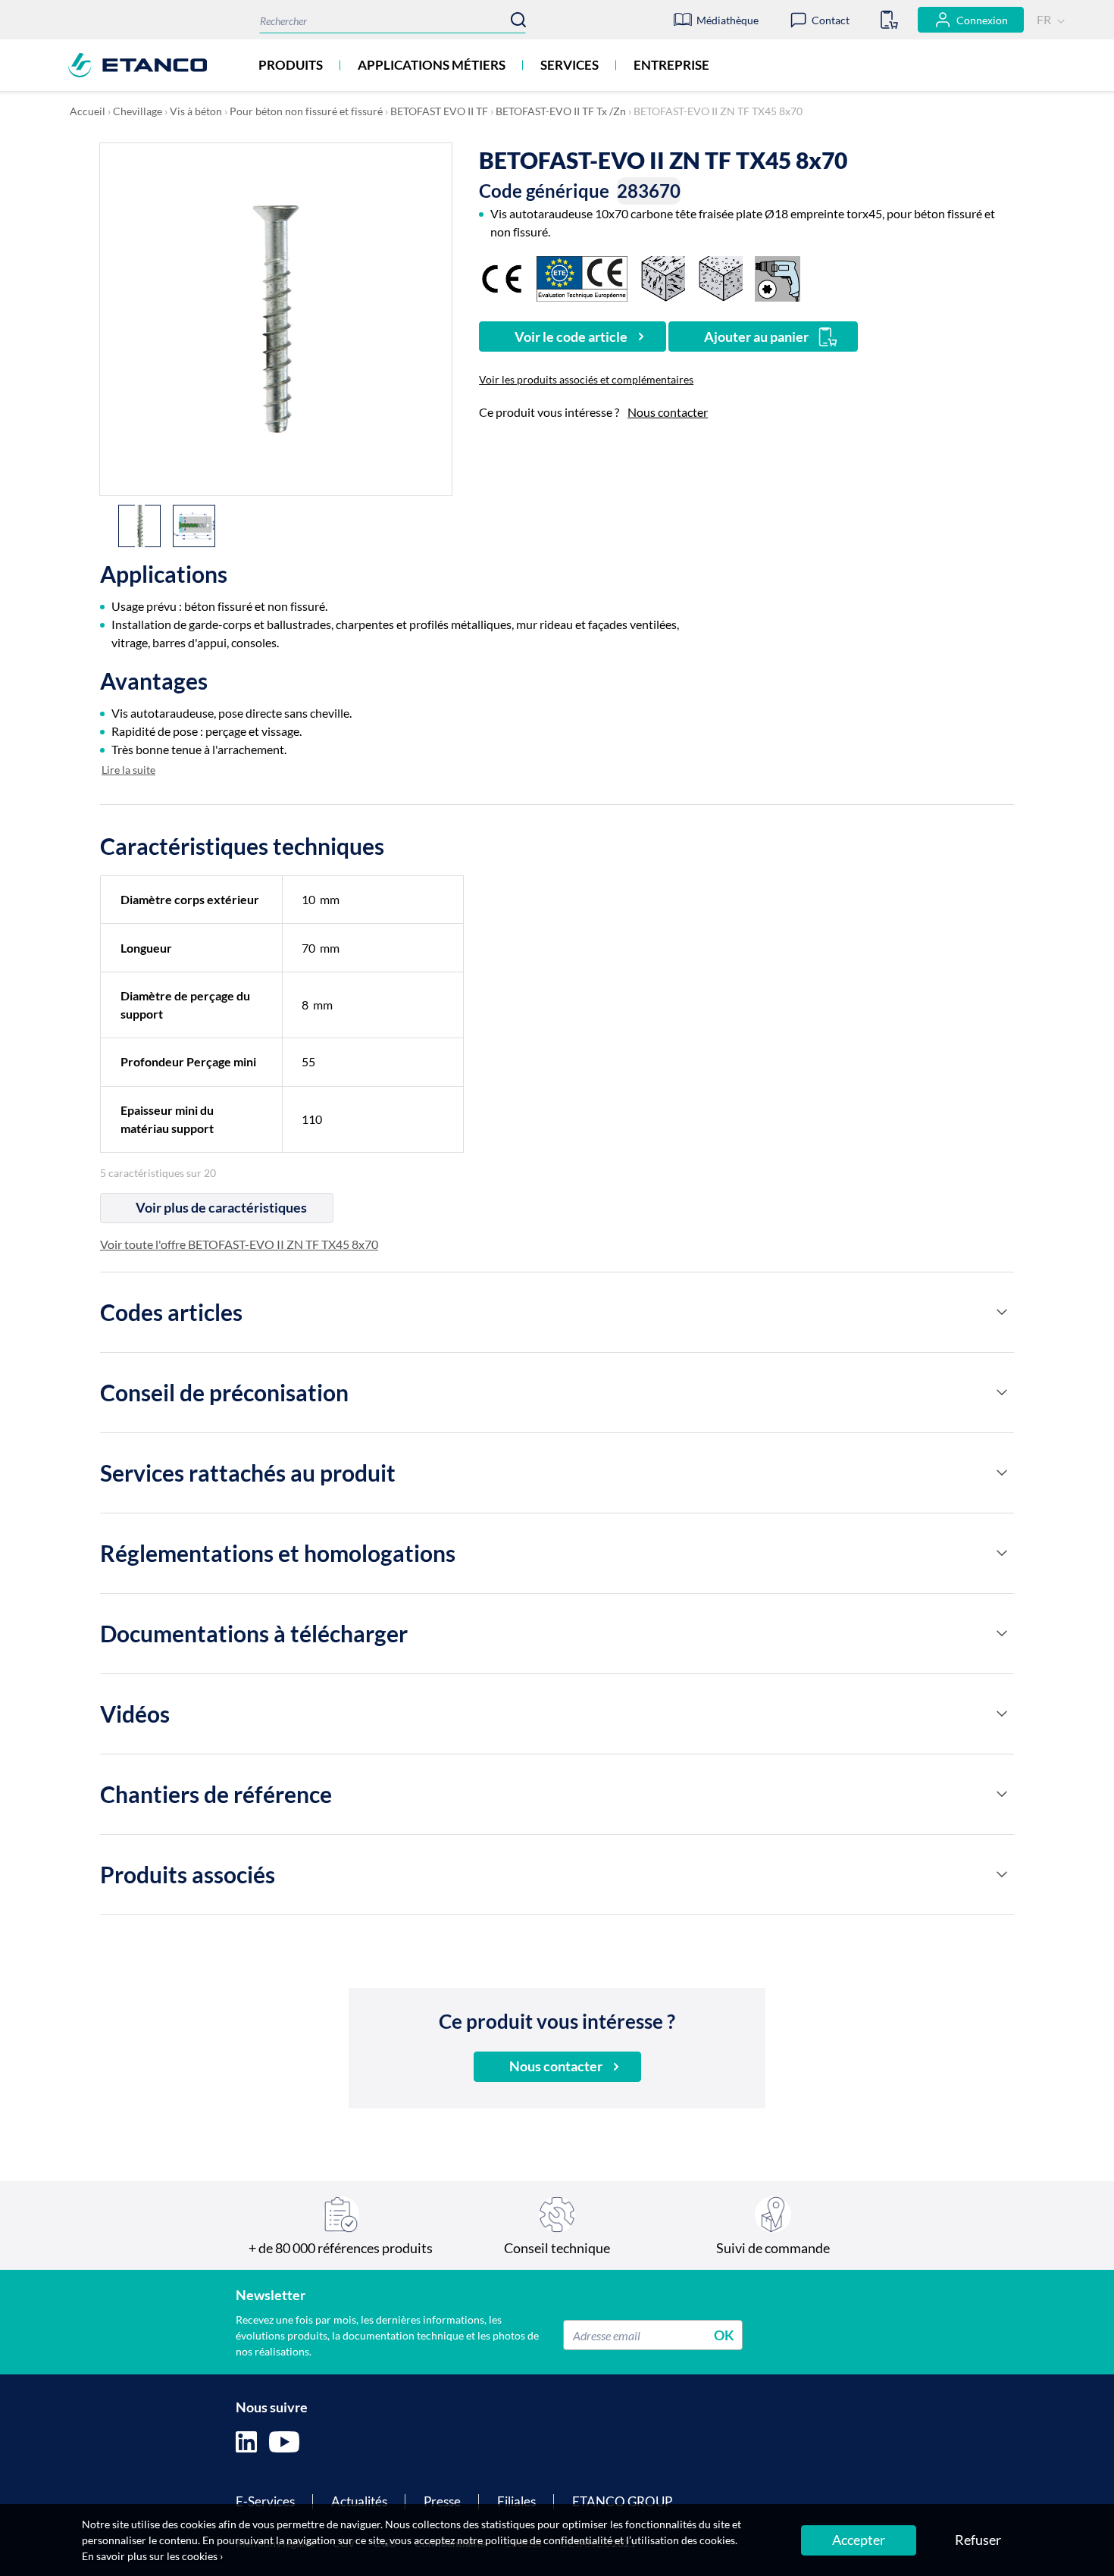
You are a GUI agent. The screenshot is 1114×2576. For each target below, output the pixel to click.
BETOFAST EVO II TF (439, 111)
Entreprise (671, 65)
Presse (442, 2501)
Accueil (88, 111)
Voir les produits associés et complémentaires (586, 379)
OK (724, 2335)
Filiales (516, 2501)
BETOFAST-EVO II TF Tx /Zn (561, 111)
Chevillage (138, 111)
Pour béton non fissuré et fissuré (306, 111)
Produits (291, 65)
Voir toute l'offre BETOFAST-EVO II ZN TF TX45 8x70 (239, 1244)
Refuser (978, 2540)
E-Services (265, 2501)
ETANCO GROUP (622, 2501)
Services (570, 65)
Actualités (359, 2501)
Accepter (859, 2540)
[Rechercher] (518, 20)
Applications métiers (432, 65)
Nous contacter (668, 412)
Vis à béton (196, 111)
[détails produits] (1002, 1312)
